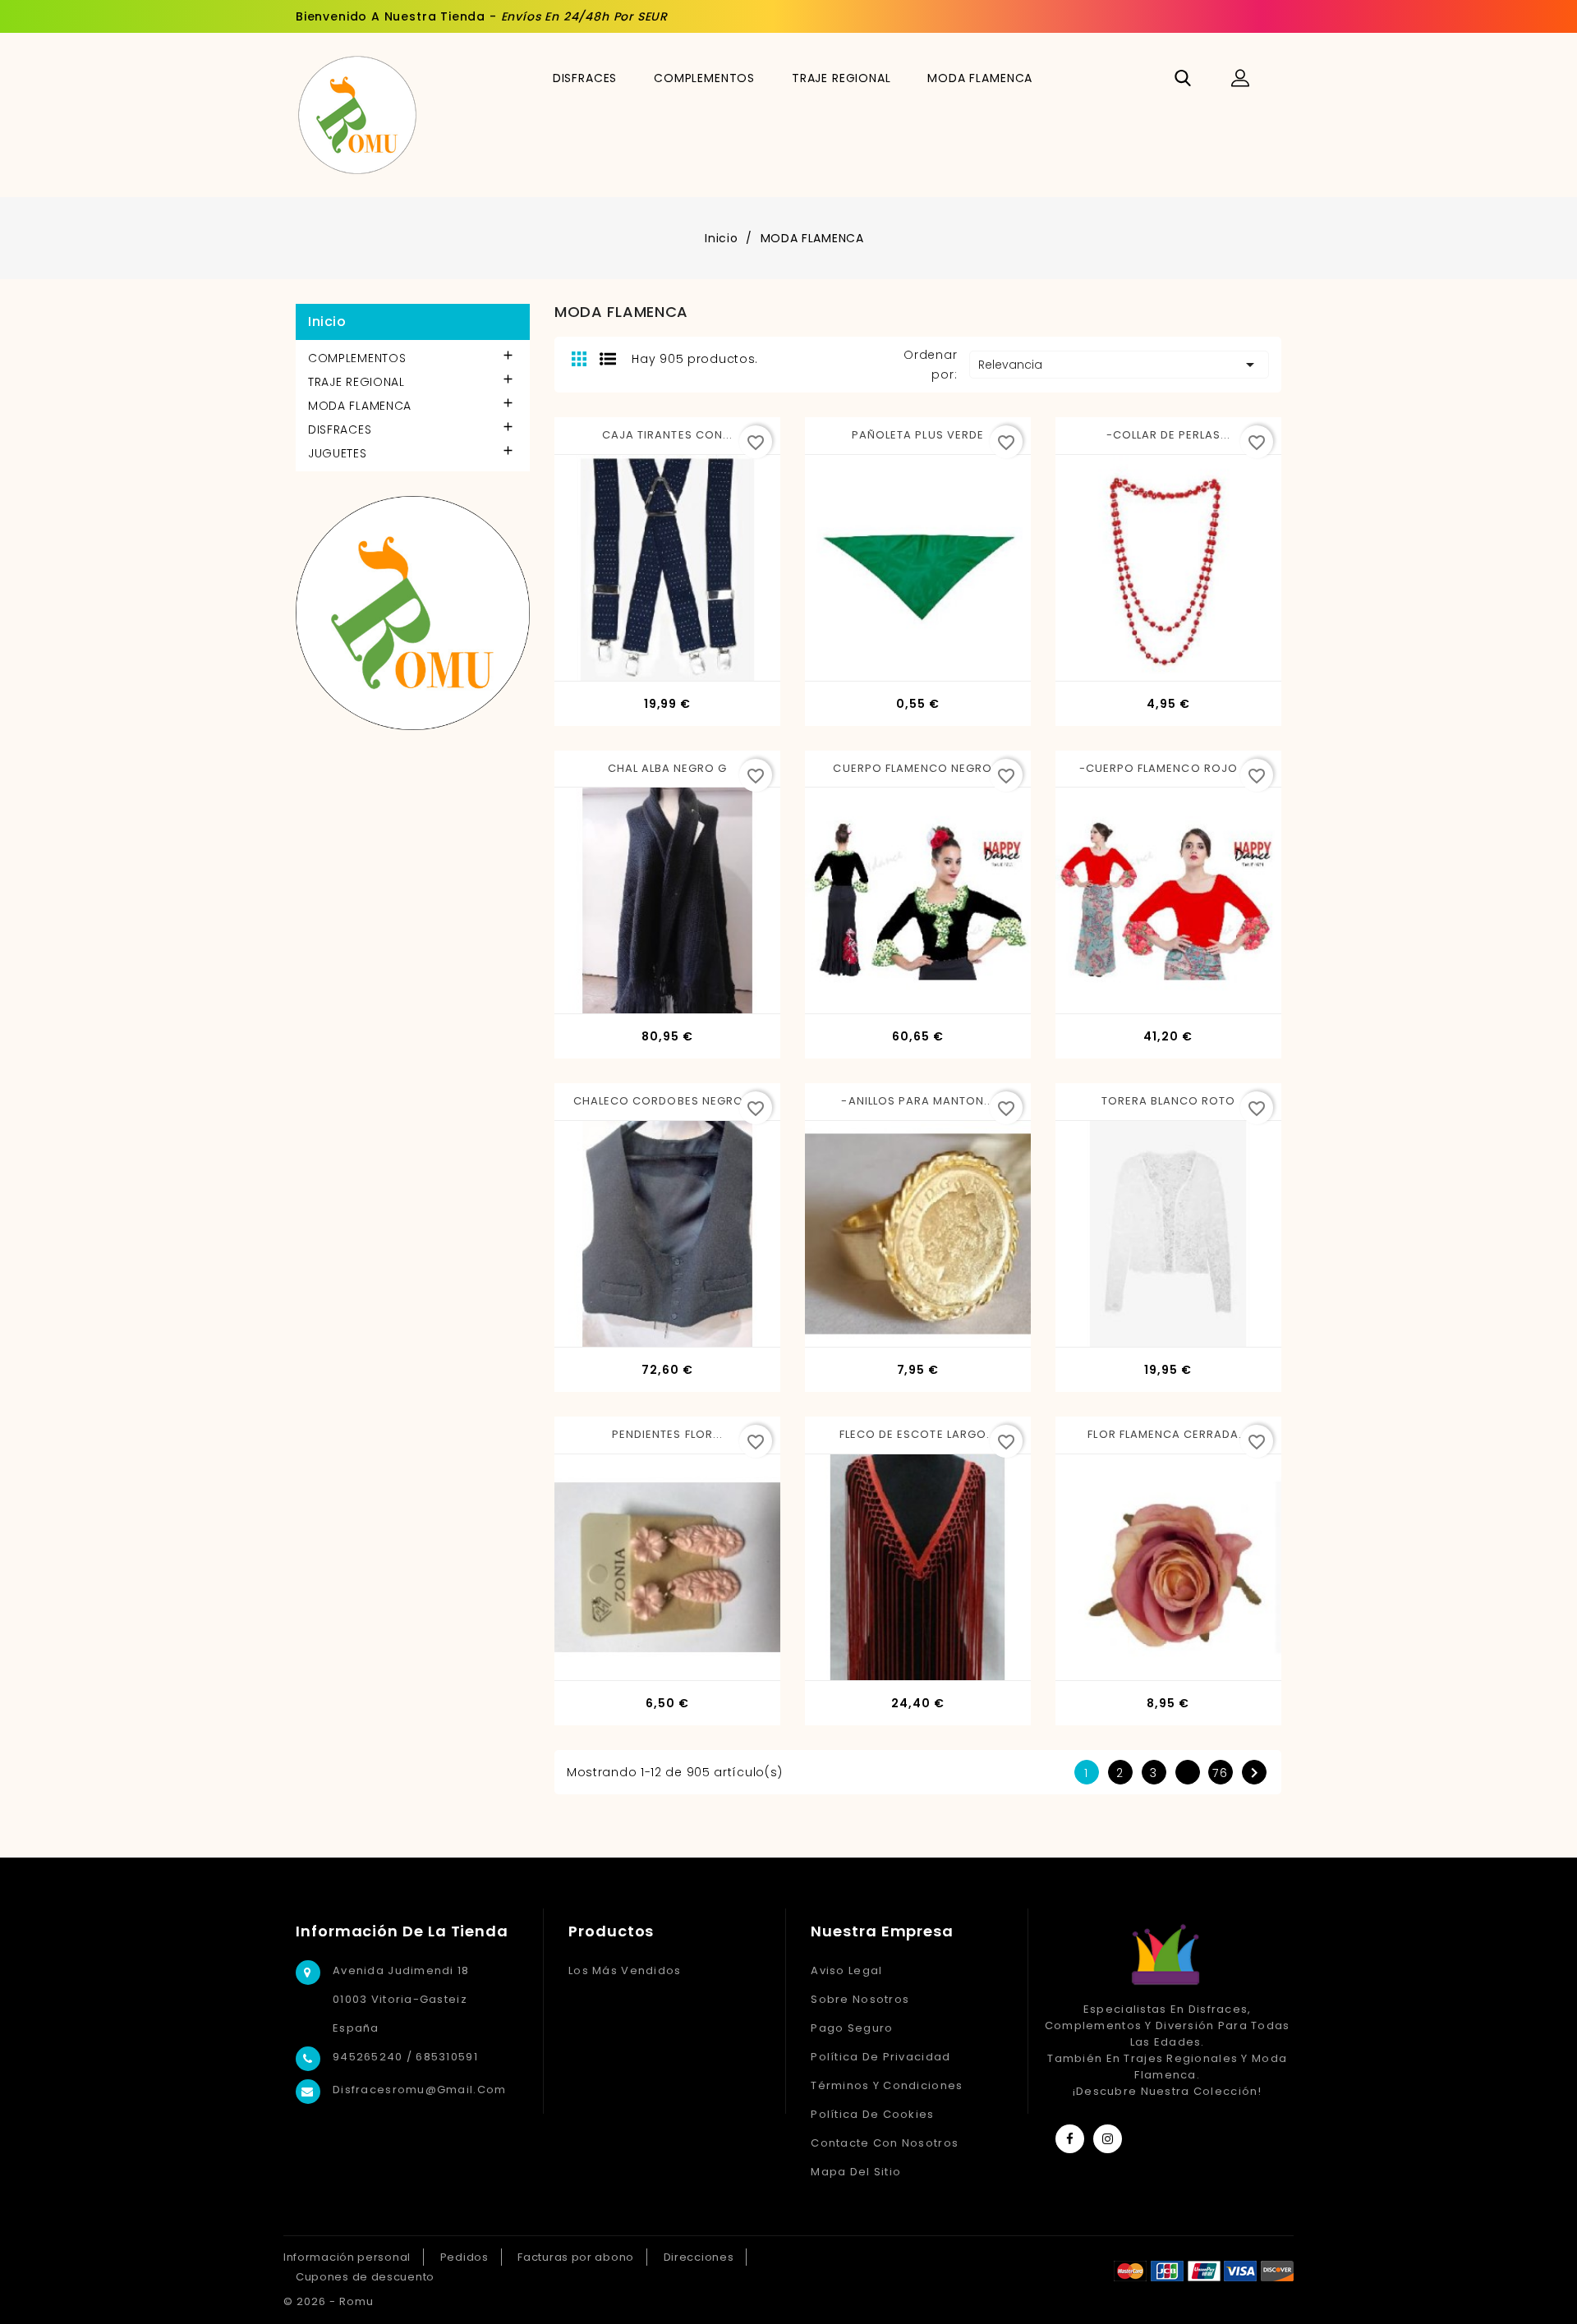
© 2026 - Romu (329, 2301)
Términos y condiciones (887, 2085)
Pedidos (464, 2257)
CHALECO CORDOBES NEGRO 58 (667, 1101)
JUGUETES (338, 453)
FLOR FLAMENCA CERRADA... (1168, 1434)
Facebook (1070, 2139)
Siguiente (1254, 1773)
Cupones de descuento (365, 2277)
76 (1221, 1773)
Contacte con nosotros (885, 2143)
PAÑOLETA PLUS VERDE (918, 435)
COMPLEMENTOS (704, 78)
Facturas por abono (576, 2257)
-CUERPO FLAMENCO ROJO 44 (1168, 768)
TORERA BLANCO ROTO (1169, 1101)
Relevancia (1119, 365)
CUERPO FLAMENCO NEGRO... (917, 768)
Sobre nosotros (860, 1999)
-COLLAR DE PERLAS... (1169, 435)
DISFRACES (585, 78)
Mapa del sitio (856, 2172)
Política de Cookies (872, 2114)
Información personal (347, 2257)
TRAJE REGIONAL (841, 78)
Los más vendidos (625, 1970)
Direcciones (699, 2257)
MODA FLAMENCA (980, 78)
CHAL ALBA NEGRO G (668, 768)
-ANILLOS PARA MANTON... (917, 1101)
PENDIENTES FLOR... (667, 1434)
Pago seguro (852, 2028)
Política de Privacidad (880, 2057)
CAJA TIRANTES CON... (667, 435)
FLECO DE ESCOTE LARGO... (918, 1434)
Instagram (1108, 2139)
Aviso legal (846, 1970)
